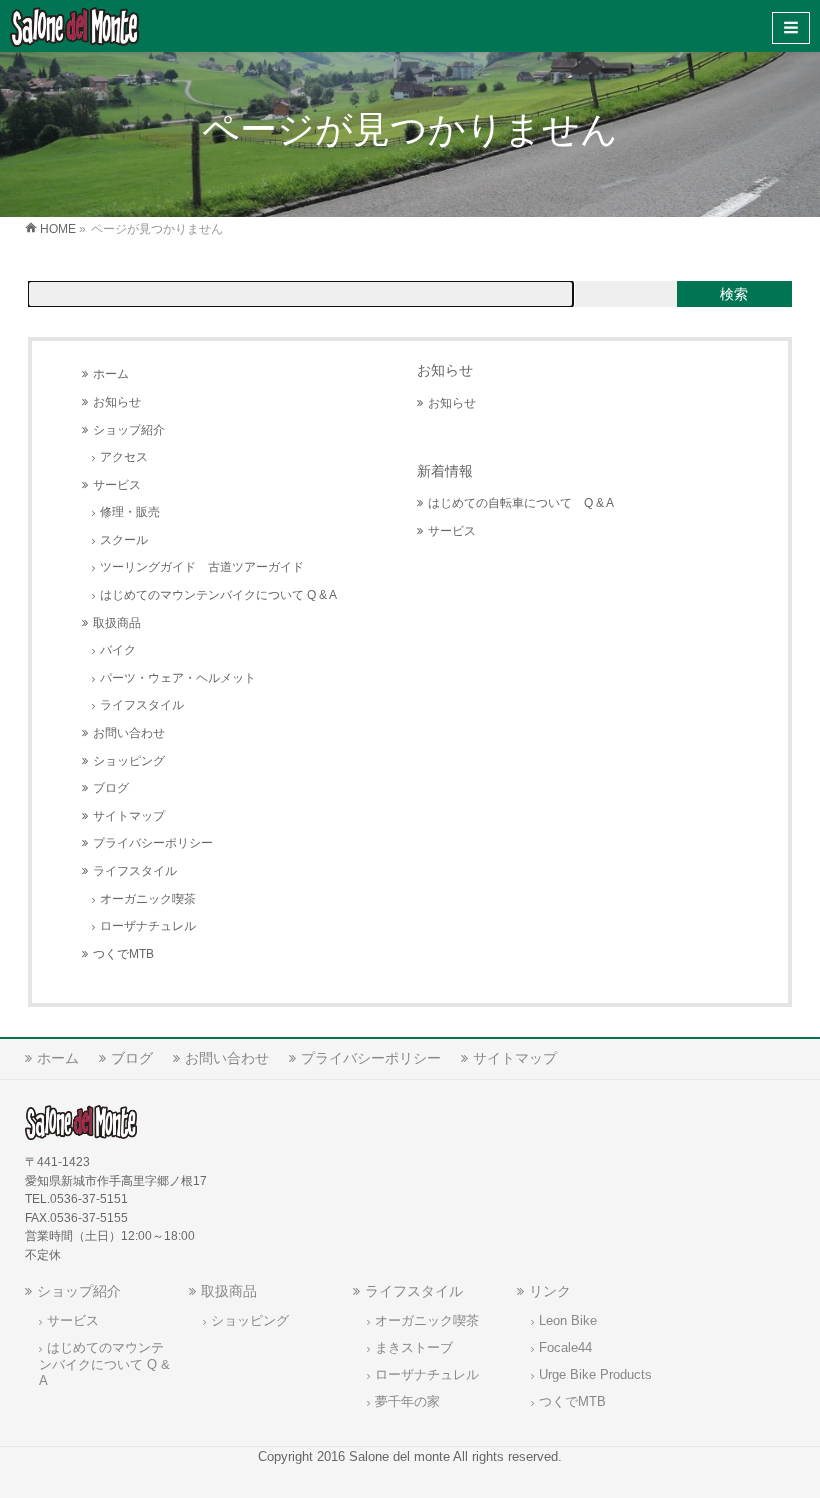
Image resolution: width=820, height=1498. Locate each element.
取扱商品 (117, 623)
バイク (118, 650)
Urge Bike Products (595, 1375)
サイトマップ (129, 816)
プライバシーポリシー (153, 843)
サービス (117, 485)
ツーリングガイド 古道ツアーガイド (202, 567)
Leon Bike (568, 1321)
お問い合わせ (129, 733)
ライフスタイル (142, 705)
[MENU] (791, 28)
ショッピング (129, 761)
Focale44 (565, 1348)
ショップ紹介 (129, 430)
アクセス (124, 457)
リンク (550, 1291)
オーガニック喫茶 (148, 899)
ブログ (111, 788)
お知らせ (117, 402)
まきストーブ (414, 1348)
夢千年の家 (407, 1402)
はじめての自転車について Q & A (521, 503)
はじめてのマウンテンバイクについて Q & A (218, 595)
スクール (124, 540)
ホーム (111, 374)
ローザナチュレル (148, 926)
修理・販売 (130, 512)
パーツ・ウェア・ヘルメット (178, 678)
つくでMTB (123, 954)
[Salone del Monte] (74, 25)
